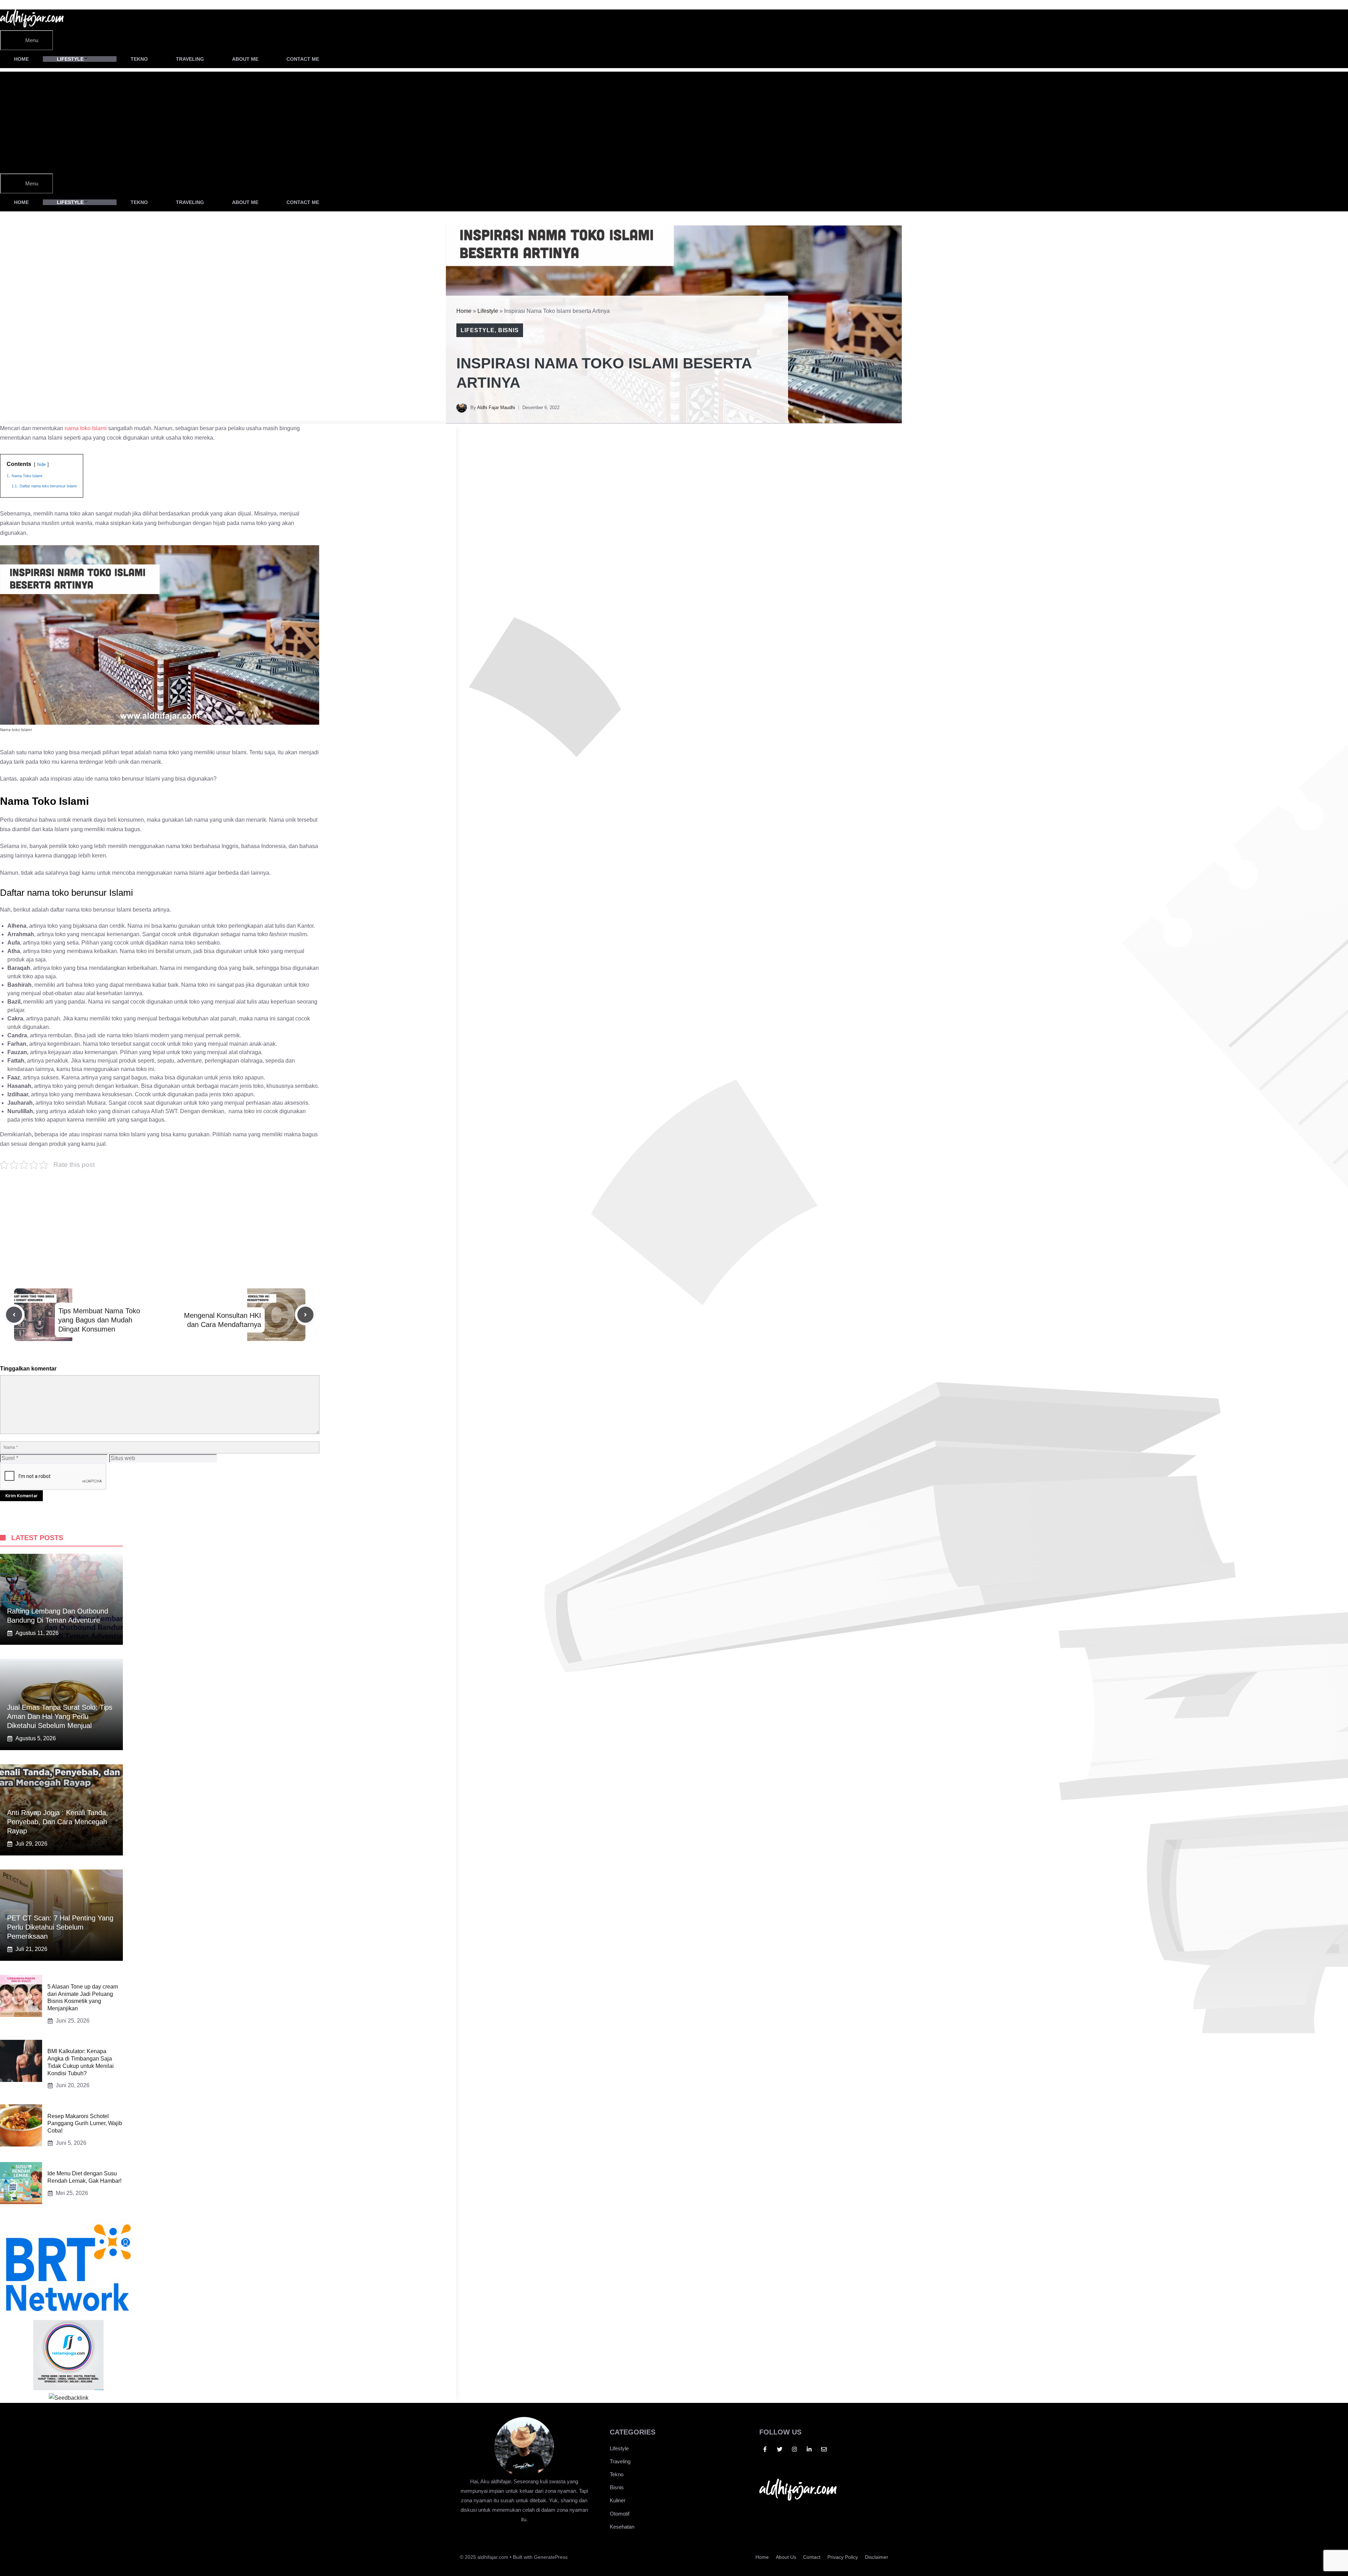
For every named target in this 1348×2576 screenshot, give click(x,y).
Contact (812, 2557)
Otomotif (620, 2514)
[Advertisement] (228, 121)
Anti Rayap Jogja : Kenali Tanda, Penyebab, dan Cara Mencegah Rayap (58, 1822)
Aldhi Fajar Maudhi (496, 408)
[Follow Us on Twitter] (780, 2449)
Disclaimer (877, 2557)
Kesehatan (622, 2527)
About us (786, 2557)
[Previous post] (14, 1315)
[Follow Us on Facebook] (765, 2449)
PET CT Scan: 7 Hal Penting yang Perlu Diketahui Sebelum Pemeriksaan (60, 1927)
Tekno (139, 59)
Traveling (190, 59)
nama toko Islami (86, 428)
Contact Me (303, 59)
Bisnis (509, 330)
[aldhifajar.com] (32, 25)
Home (21, 59)
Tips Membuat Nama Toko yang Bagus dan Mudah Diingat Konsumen (99, 1320)
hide (41, 464)
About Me (245, 59)
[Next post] (305, 1315)
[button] (352, 59)
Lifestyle (70, 59)
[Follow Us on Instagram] (794, 2449)
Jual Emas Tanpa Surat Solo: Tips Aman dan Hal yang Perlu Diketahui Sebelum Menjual (60, 1716)
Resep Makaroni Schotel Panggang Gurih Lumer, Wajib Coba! (85, 2124)
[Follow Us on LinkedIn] (809, 2449)
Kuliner (618, 2500)
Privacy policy (843, 2557)
